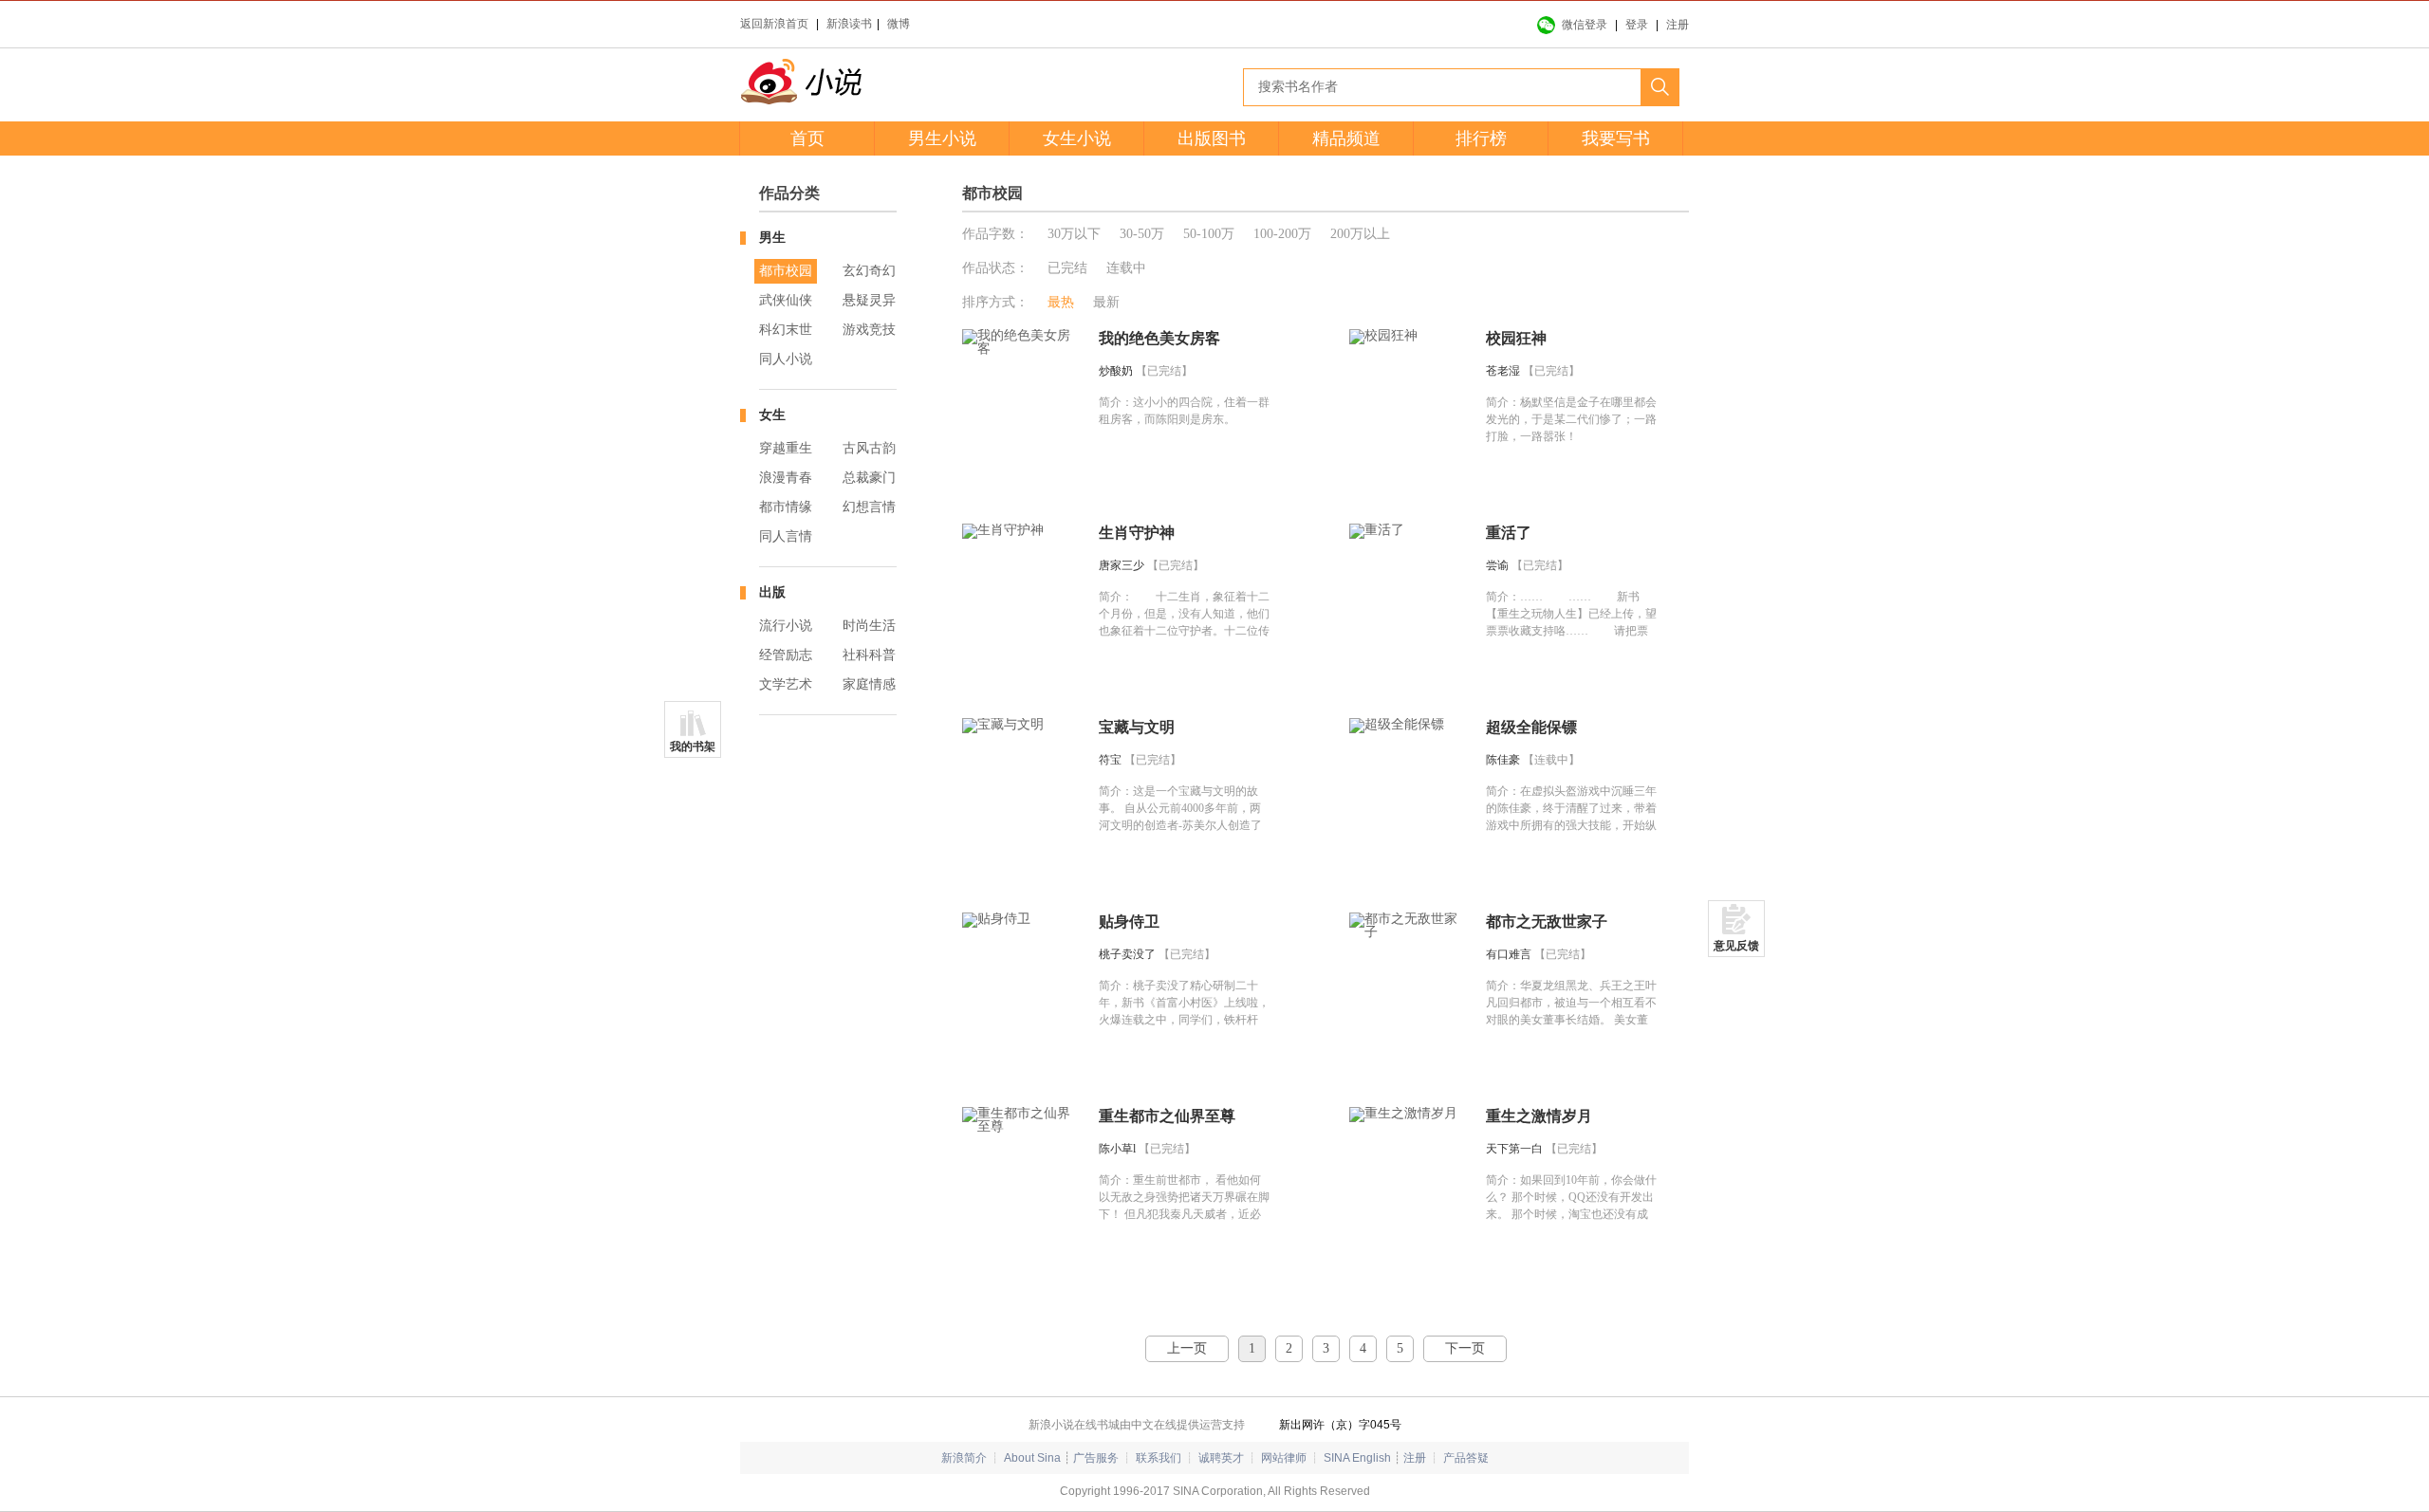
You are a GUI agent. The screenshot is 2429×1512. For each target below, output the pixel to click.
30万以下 (1074, 234)
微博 (899, 24)
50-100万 (1209, 234)
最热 (1061, 302)
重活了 (1509, 533)
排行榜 (1481, 138)
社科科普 (869, 655)
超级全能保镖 (1531, 727)
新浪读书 (849, 24)
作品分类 (789, 193)
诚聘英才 (1221, 1458)
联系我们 (1159, 1458)
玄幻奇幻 (869, 271)
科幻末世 (786, 330)
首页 (807, 138)
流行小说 (786, 626)
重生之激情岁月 (1539, 1116)
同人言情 (786, 536)
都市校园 (786, 271)
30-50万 (1142, 234)
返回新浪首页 (774, 24)
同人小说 (786, 359)
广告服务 (1096, 1458)
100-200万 (1282, 234)
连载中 (1126, 268)
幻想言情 (869, 507)
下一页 (1465, 1348)
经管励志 (786, 655)
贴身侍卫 (1129, 922)
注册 (1678, 25)
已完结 (1067, 268)
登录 (1637, 25)
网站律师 (1284, 1458)
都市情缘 (786, 507)
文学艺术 (786, 684)
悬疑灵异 (869, 300)
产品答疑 (1466, 1458)
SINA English (1357, 1458)
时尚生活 (869, 626)
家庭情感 (869, 684)
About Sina (1032, 1458)
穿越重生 (786, 448)
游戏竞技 (869, 330)
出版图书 (1212, 138)
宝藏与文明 (1137, 727)
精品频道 (1346, 138)
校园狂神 (1516, 338)
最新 (1106, 302)
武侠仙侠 (786, 300)
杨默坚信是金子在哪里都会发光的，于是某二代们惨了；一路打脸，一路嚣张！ (1571, 419)
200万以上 (1360, 234)
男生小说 (942, 138)
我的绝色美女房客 (1159, 338)
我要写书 (1616, 138)
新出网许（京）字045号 (1340, 1425)
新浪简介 (964, 1458)
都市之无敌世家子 (1547, 922)
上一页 (1187, 1348)
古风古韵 (869, 448)
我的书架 (693, 747)
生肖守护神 (1137, 533)
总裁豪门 (869, 478)
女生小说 (1077, 138)
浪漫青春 (786, 478)
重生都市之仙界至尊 (1167, 1116)
